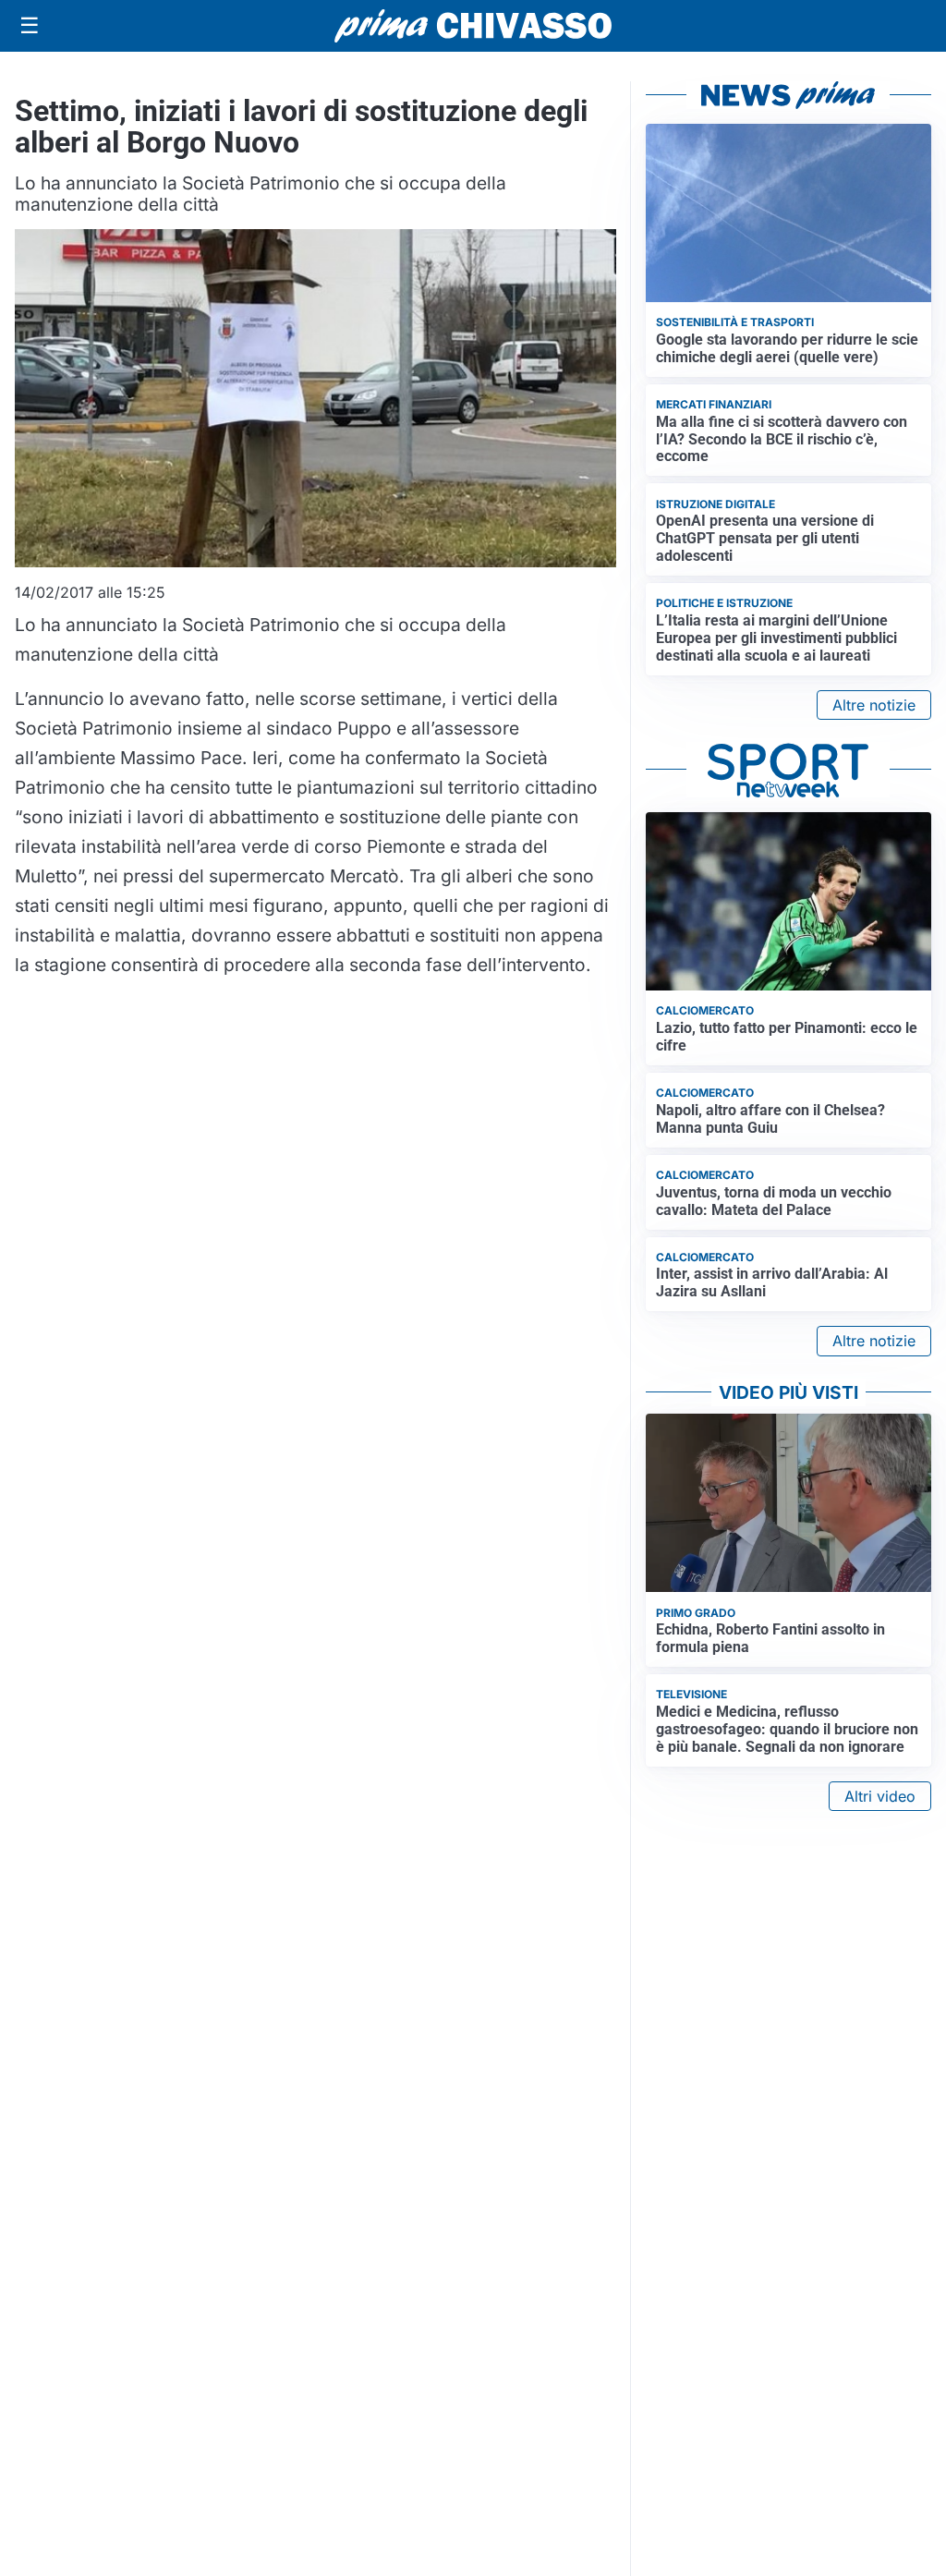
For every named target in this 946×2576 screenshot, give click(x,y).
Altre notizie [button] (874, 705)
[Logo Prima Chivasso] (473, 25)
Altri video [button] (880, 1796)
